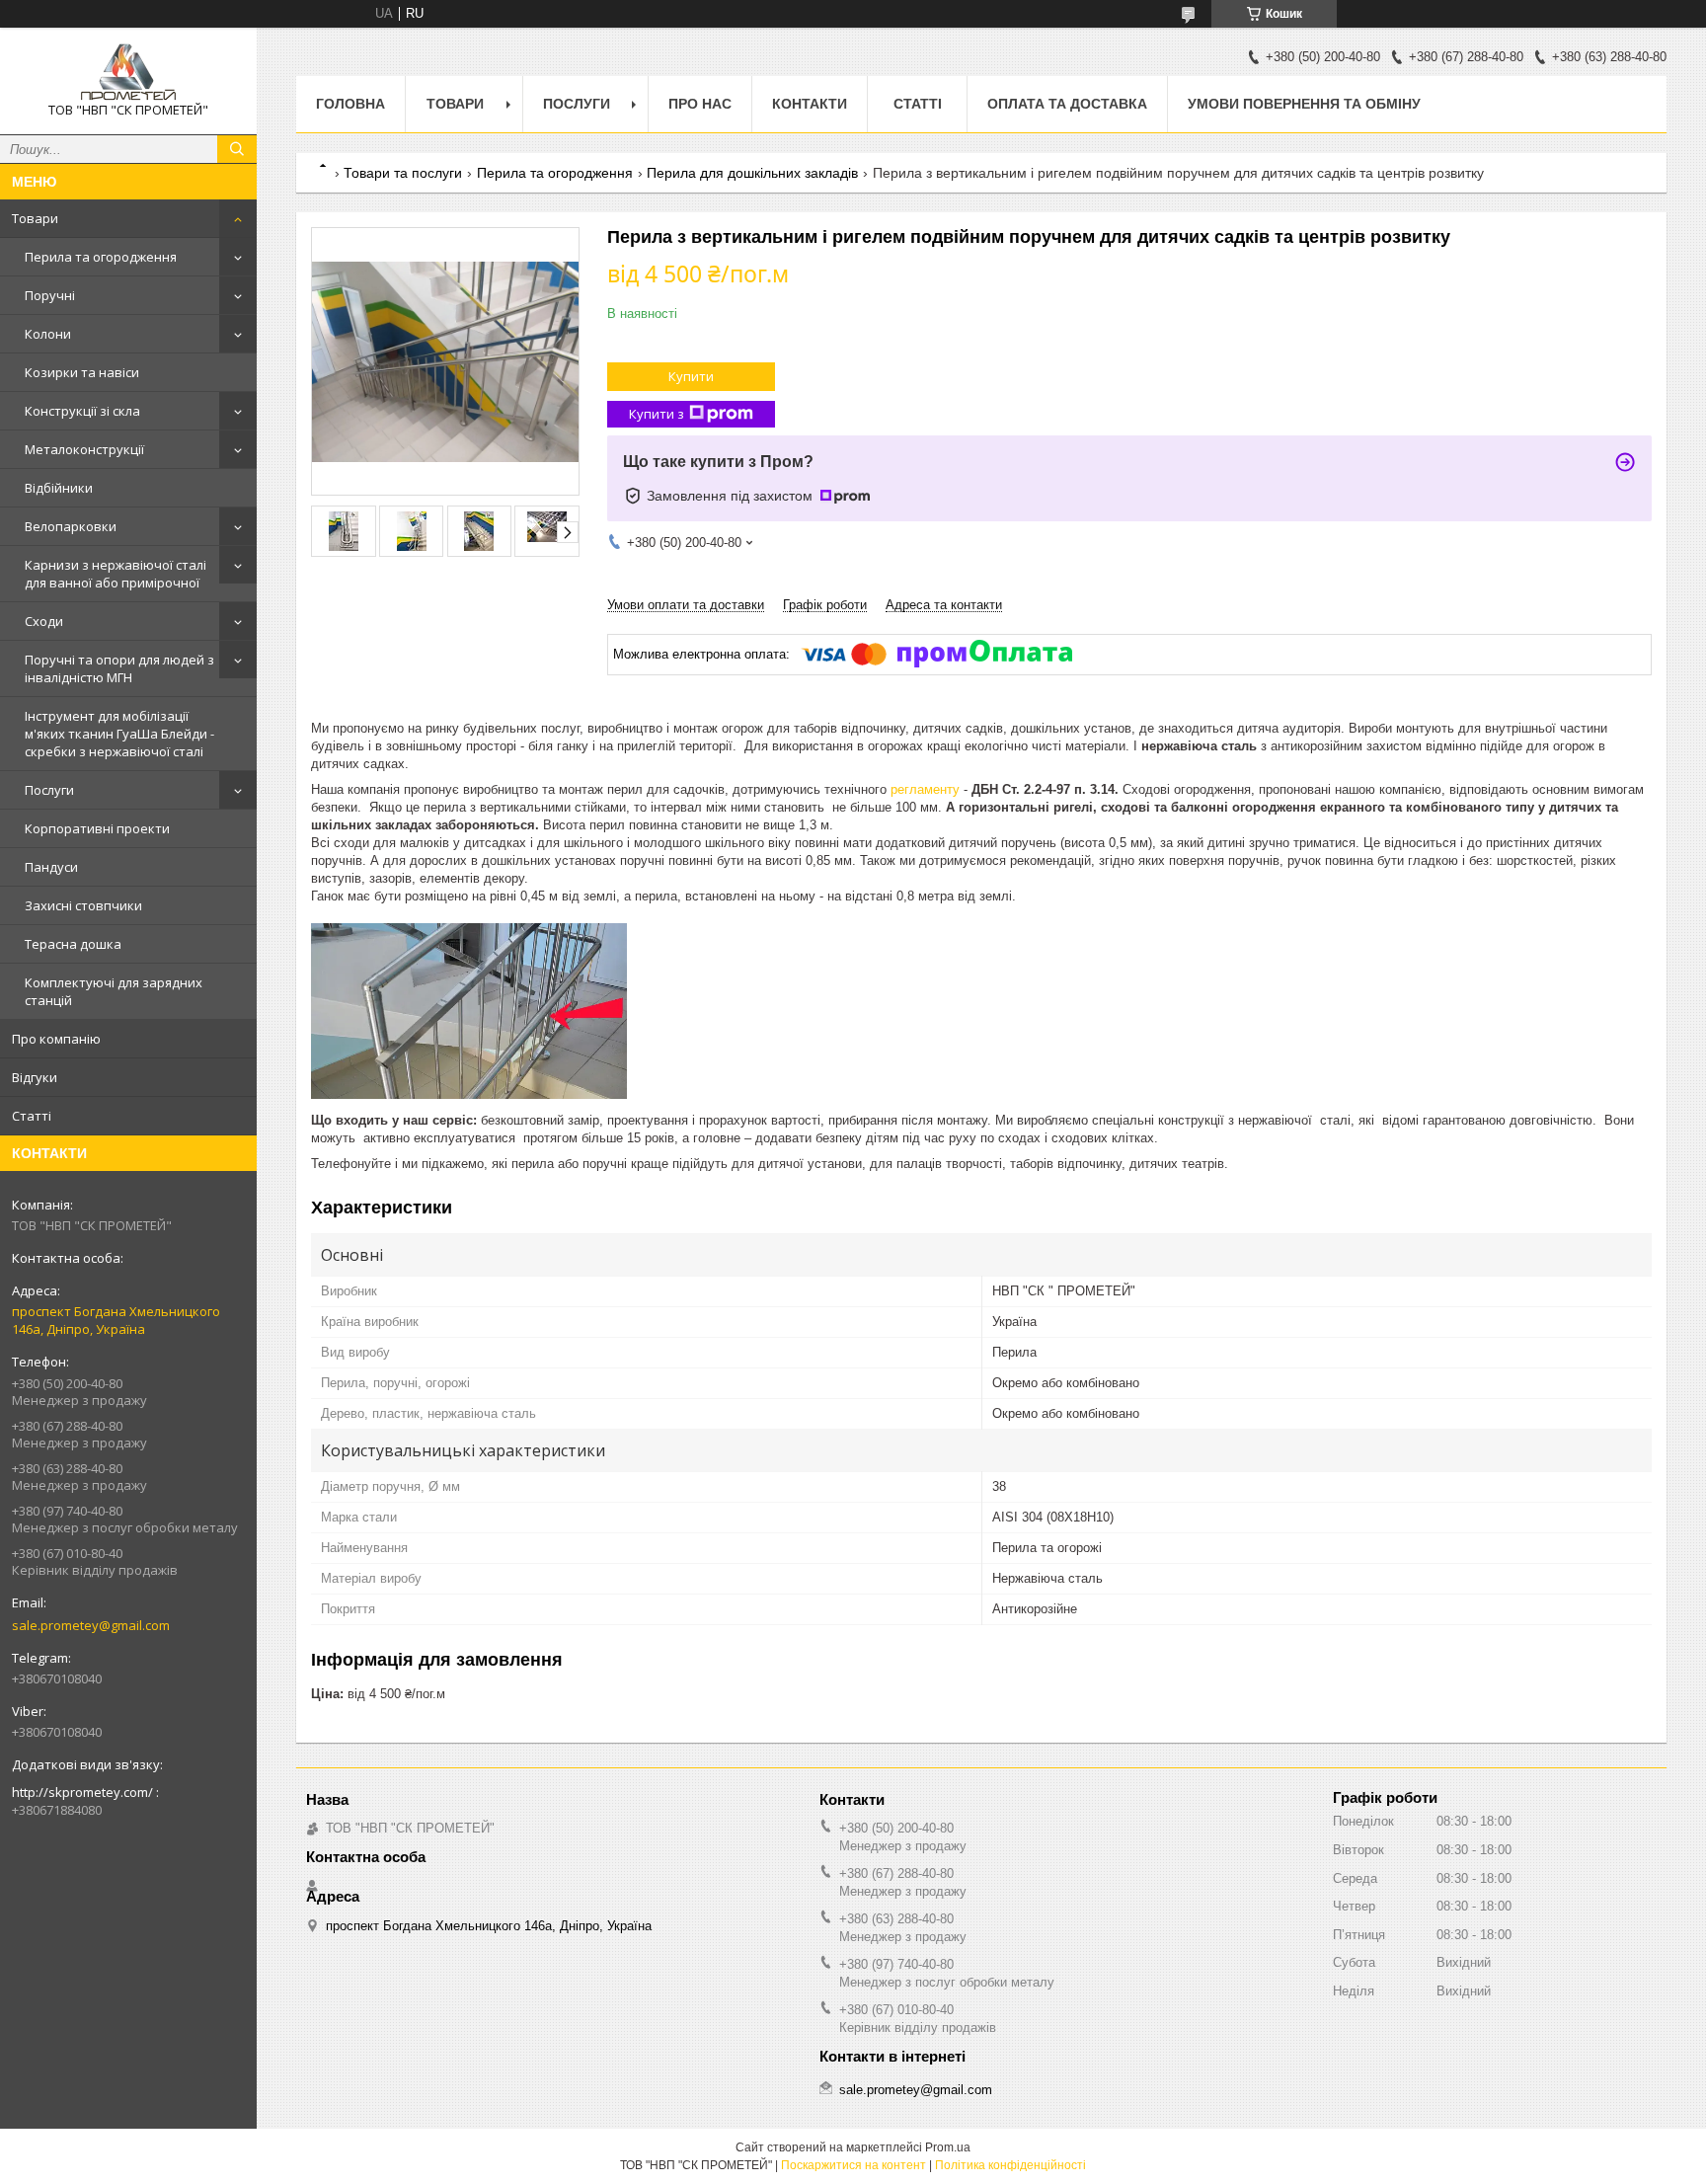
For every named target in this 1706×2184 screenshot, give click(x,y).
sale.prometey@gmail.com (91, 1625)
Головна (350, 104)
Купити (691, 376)
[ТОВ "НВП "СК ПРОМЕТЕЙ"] (128, 72)
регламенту (927, 789)
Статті (32, 1116)
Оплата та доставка (1067, 104)
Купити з (657, 414)
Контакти (810, 104)
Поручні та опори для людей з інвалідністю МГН (119, 668)
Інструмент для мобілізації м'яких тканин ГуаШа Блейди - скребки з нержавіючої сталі (119, 734)
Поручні (50, 295)
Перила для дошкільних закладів (752, 173)
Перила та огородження (101, 257)
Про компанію (56, 1039)
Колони (48, 334)
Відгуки (35, 1077)
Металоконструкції (84, 449)
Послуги (49, 790)
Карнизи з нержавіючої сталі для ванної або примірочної (116, 574)
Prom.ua (948, 2147)
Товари (35, 218)
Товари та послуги (403, 173)
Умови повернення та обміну (1304, 104)
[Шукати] (237, 149)
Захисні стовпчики (83, 905)
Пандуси (51, 867)
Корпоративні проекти (97, 828)
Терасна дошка (73, 944)
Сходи (44, 621)
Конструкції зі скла (82, 411)
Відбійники (59, 488)
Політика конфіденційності (1010, 2165)
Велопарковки (71, 526)
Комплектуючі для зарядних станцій (114, 991)
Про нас (700, 104)
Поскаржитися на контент (853, 2165)
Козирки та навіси (82, 372)
